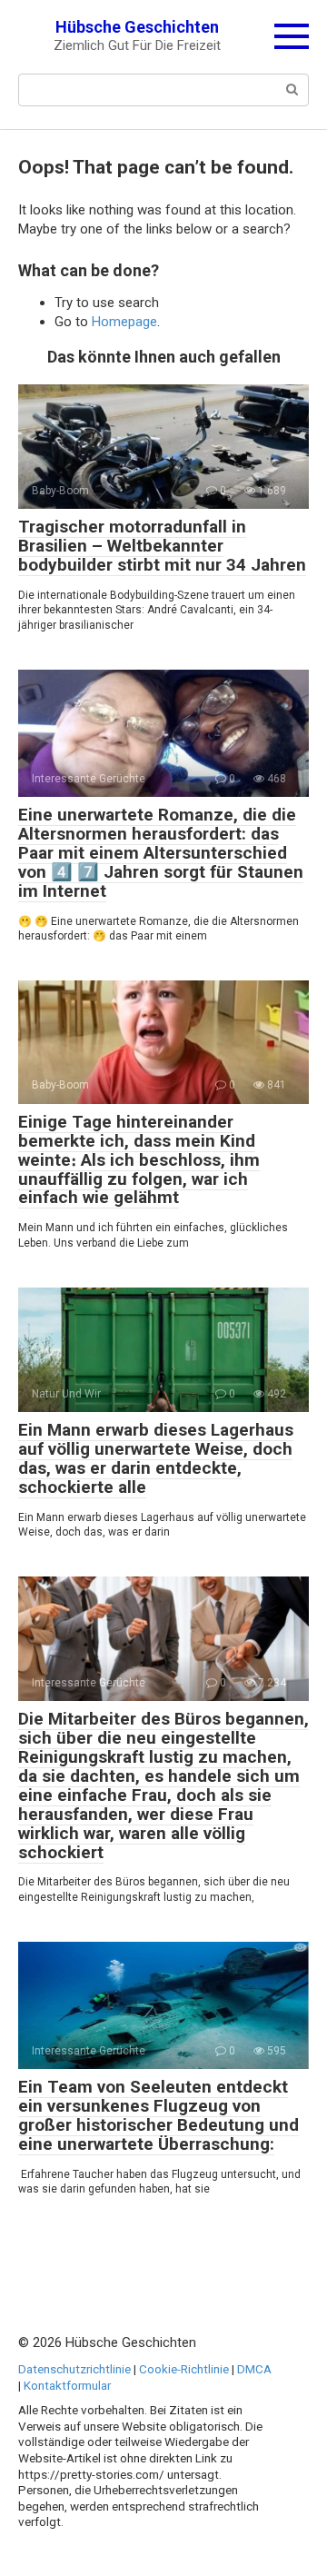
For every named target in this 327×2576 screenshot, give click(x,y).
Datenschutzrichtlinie (74, 2369)
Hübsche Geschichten (137, 27)
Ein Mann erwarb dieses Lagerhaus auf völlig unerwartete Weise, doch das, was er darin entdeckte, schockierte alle (156, 1458)
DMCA (254, 2369)
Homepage (124, 322)
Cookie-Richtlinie (184, 2369)
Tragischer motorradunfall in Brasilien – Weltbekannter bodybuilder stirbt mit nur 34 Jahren (162, 546)
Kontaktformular (67, 2385)
